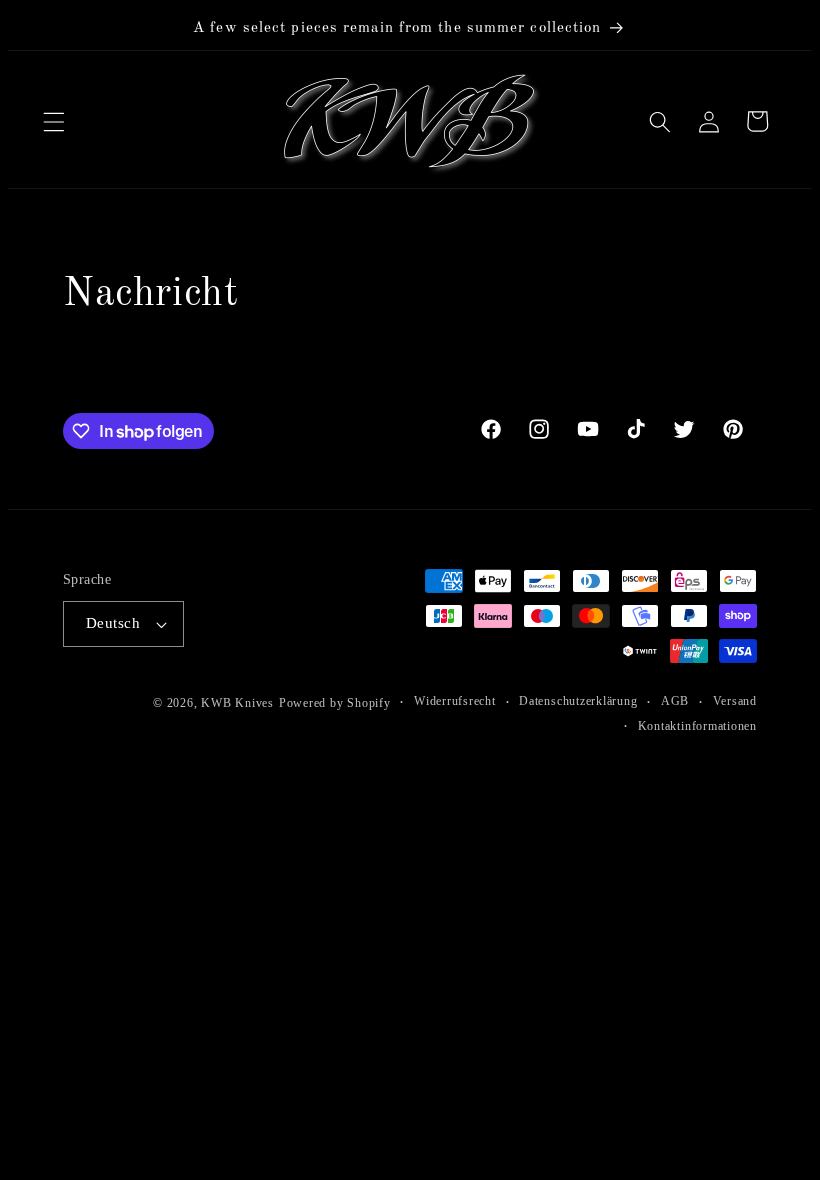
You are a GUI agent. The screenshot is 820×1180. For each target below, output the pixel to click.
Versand (720, 701)
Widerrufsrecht (440, 701)
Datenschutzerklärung (563, 701)
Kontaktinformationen (682, 726)
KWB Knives (222, 703)
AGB (660, 701)
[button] (54, 121)
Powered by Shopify (320, 703)
